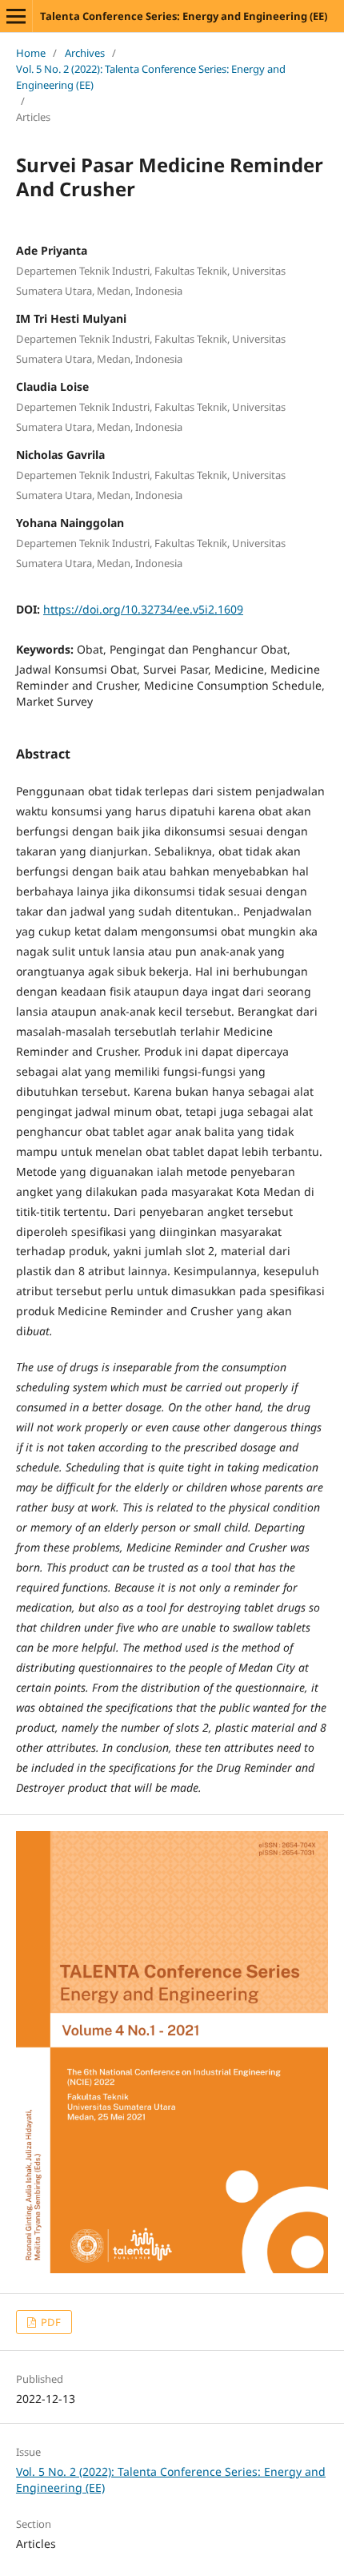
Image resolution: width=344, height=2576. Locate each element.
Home (31, 53)
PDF (50, 2322)
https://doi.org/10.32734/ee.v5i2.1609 (143, 609)
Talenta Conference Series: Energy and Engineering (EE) (184, 16)
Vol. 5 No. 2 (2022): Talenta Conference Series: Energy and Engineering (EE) (151, 77)
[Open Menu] (16, 16)
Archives (85, 53)
